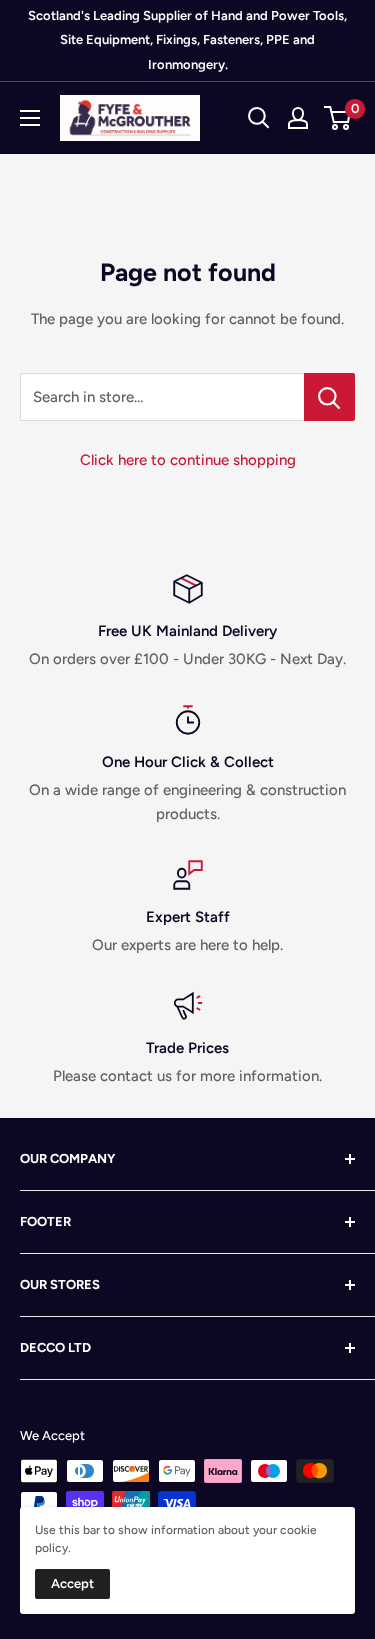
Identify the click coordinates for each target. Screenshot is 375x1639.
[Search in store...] (329, 397)
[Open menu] (30, 118)
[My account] (298, 118)
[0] (338, 118)
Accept (72, 1583)
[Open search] (259, 118)
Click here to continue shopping (188, 460)
